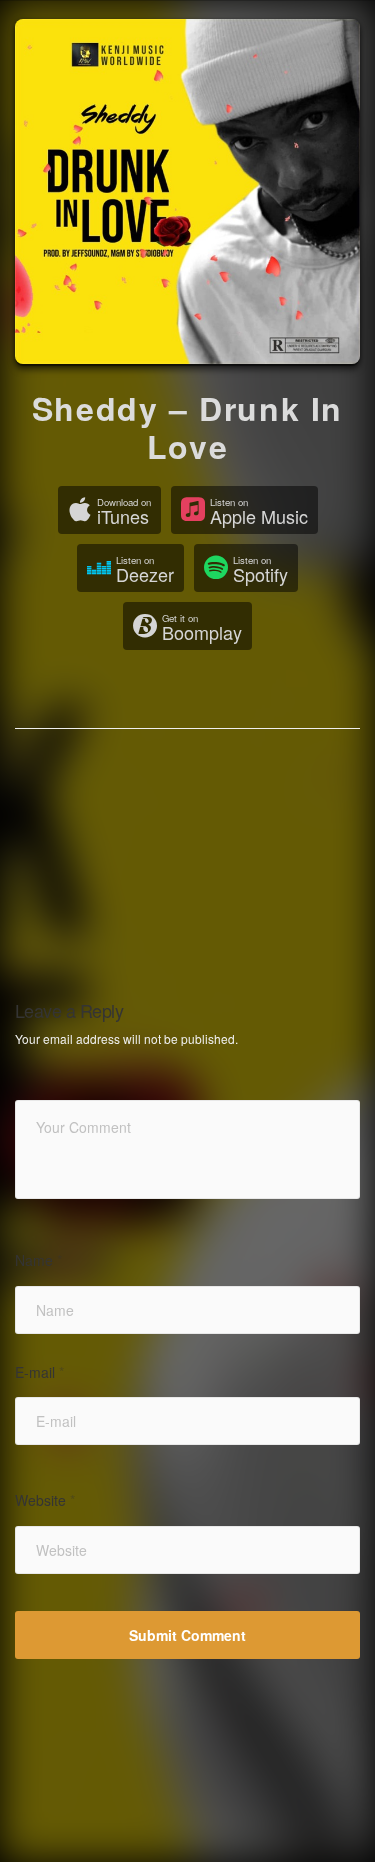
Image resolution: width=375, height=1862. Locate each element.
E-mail (39, 1372)
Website (45, 1500)
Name (38, 1260)
